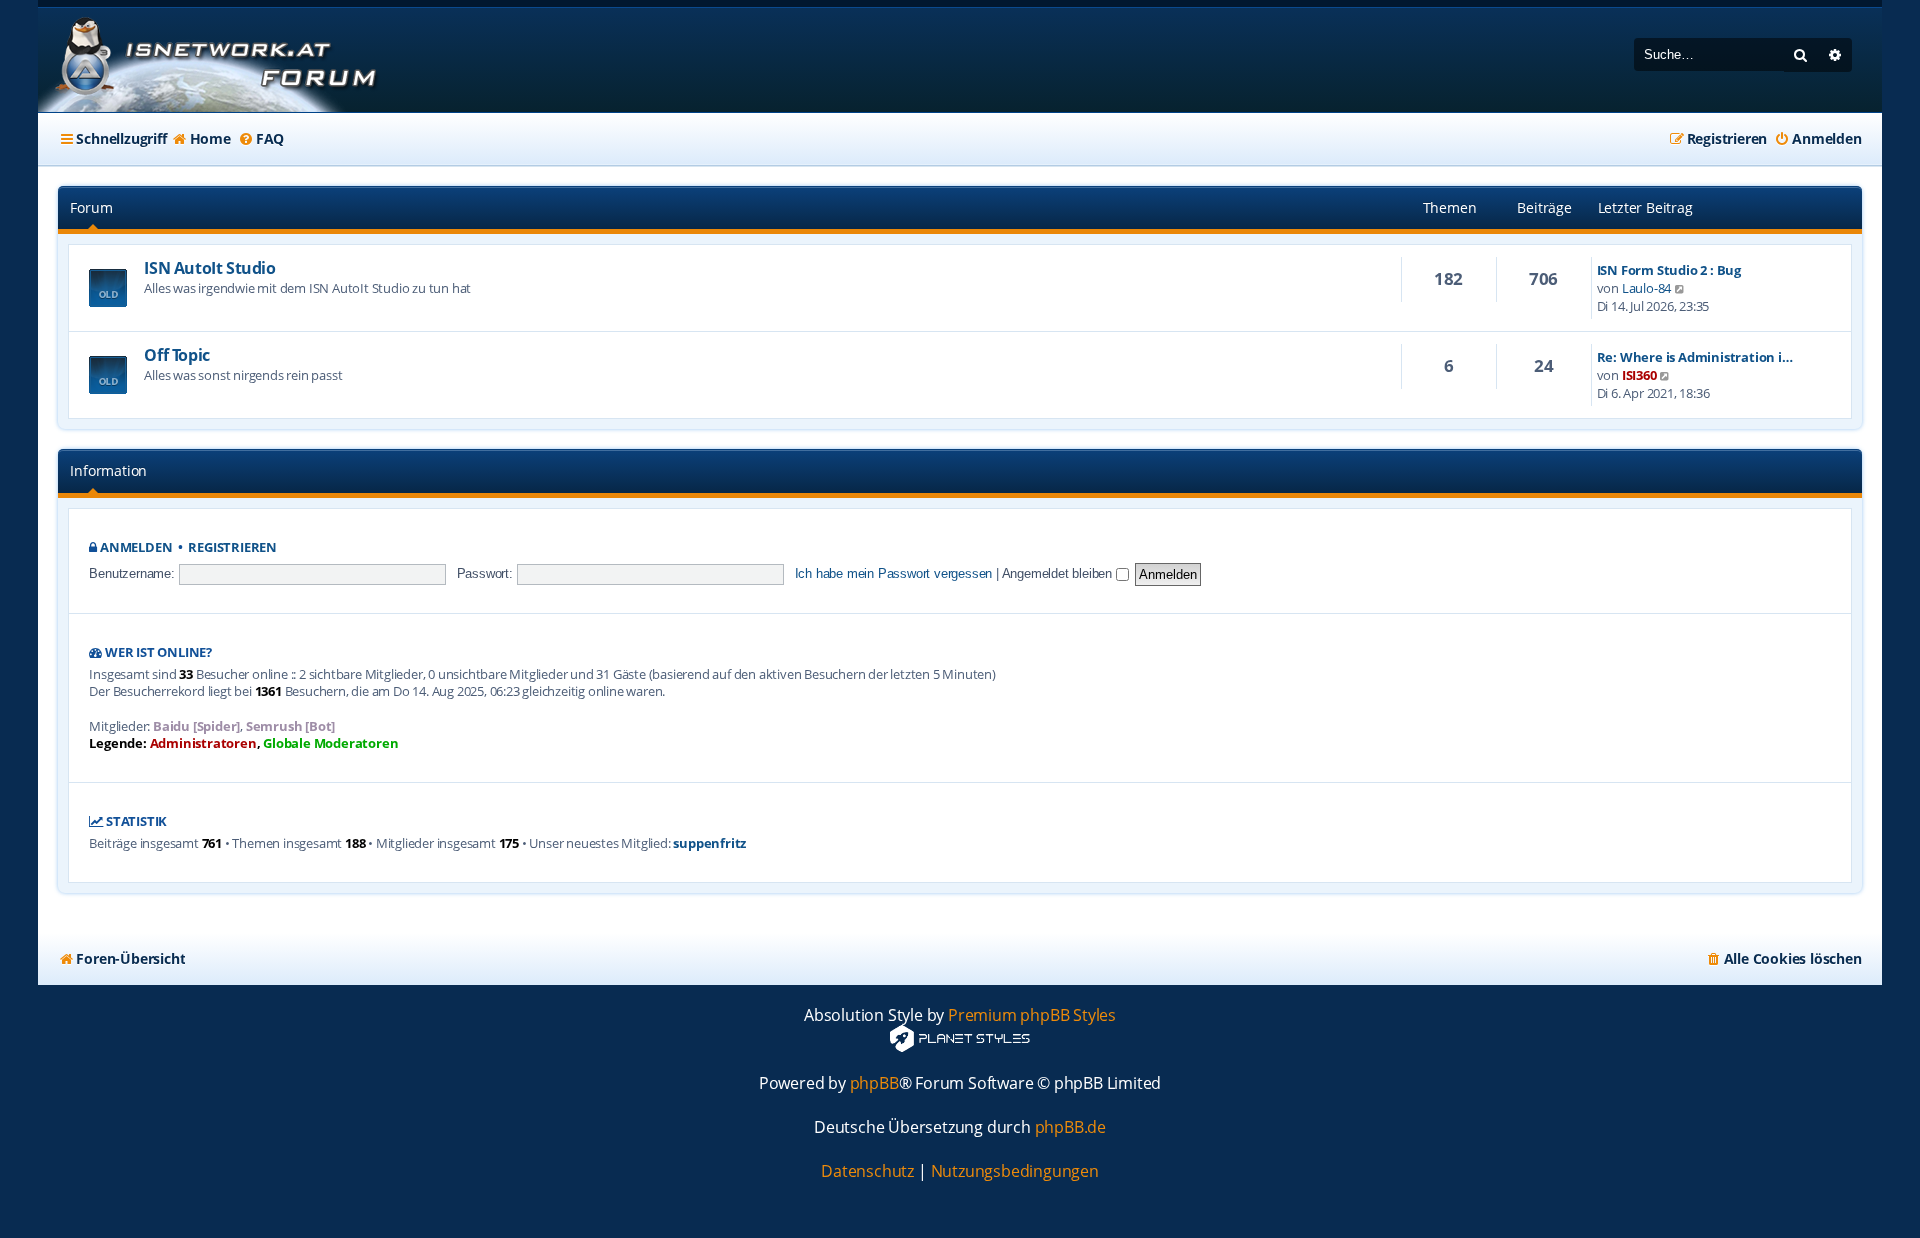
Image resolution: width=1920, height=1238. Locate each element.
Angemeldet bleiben (1059, 573)
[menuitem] (201, 139)
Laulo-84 (1646, 288)
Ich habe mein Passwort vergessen (894, 573)
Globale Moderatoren (330, 743)
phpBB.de (1070, 1127)
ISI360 (1639, 375)
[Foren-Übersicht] (213, 60)
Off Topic (176, 355)
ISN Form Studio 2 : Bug (1669, 270)
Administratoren (203, 743)
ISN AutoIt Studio (209, 268)
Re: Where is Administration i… (1695, 357)
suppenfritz (709, 843)
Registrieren (232, 547)
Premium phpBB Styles (1032, 1015)
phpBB (874, 1083)
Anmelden (136, 547)
